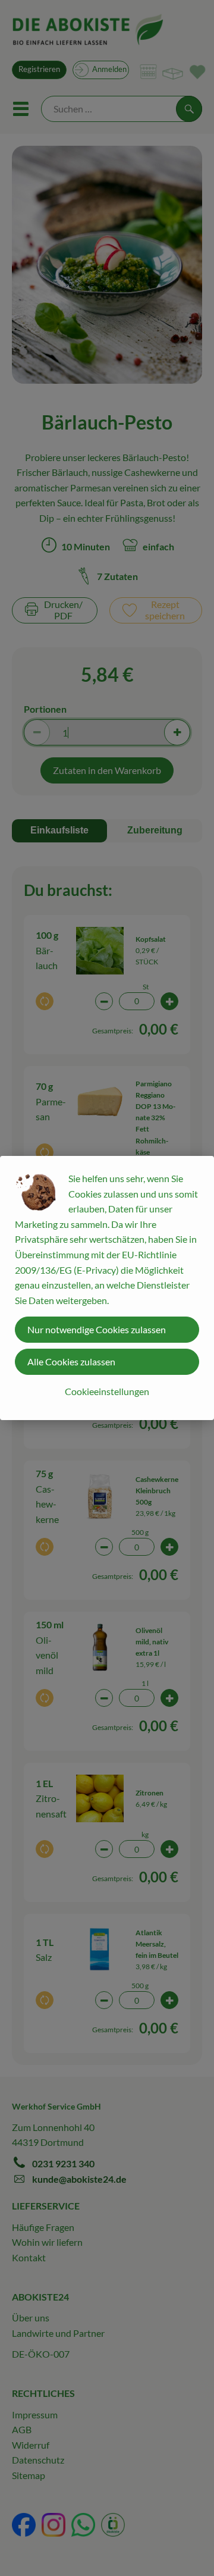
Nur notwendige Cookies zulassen (97, 1329)
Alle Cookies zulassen (71, 1361)
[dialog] (107, 1288)
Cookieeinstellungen (107, 1391)
